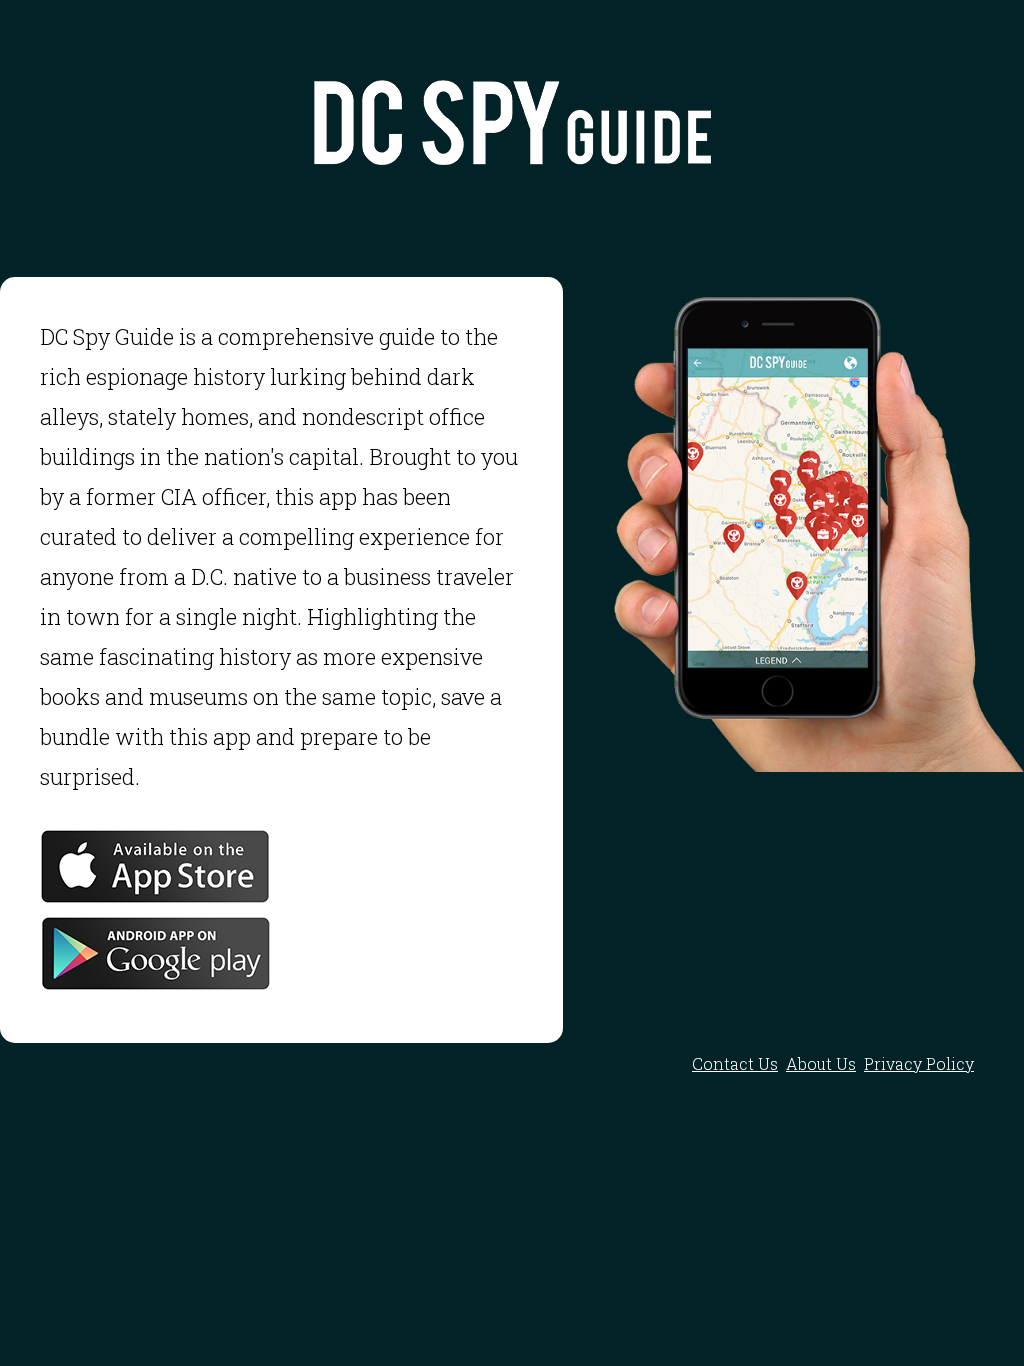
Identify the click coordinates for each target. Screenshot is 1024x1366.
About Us (821, 1063)
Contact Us (735, 1063)
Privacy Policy (919, 1063)
